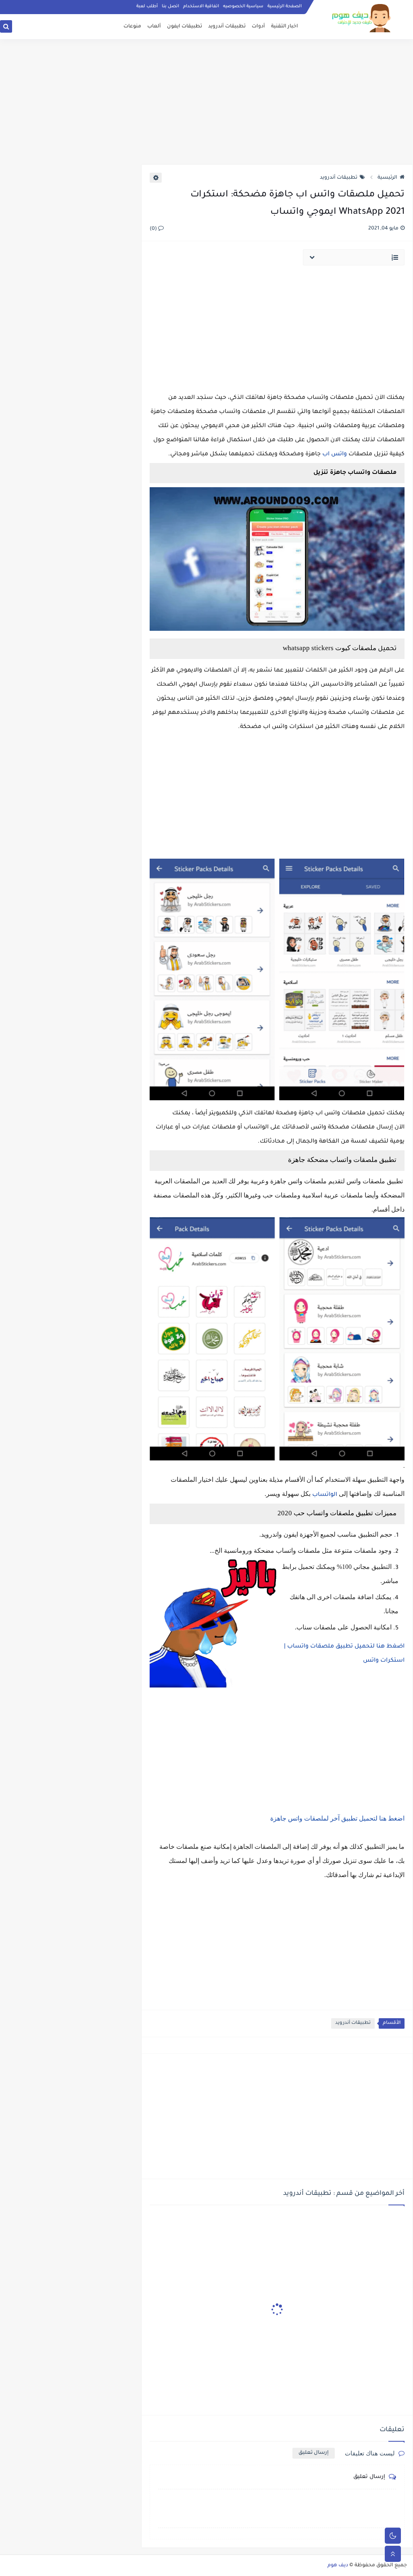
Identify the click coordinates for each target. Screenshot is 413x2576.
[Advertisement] (206, 102)
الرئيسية (387, 178)
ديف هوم (338, 2566)
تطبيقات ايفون (185, 27)
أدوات (258, 27)
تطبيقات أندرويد (227, 27)
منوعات (132, 27)
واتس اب (335, 455)
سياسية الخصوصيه (243, 6)
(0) (154, 229)
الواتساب (324, 1495)
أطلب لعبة (147, 6)
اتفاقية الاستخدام (201, 6)
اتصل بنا (170, 6)
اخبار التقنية (285, 27)
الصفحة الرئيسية (285, 6)
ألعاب (154, 27)
